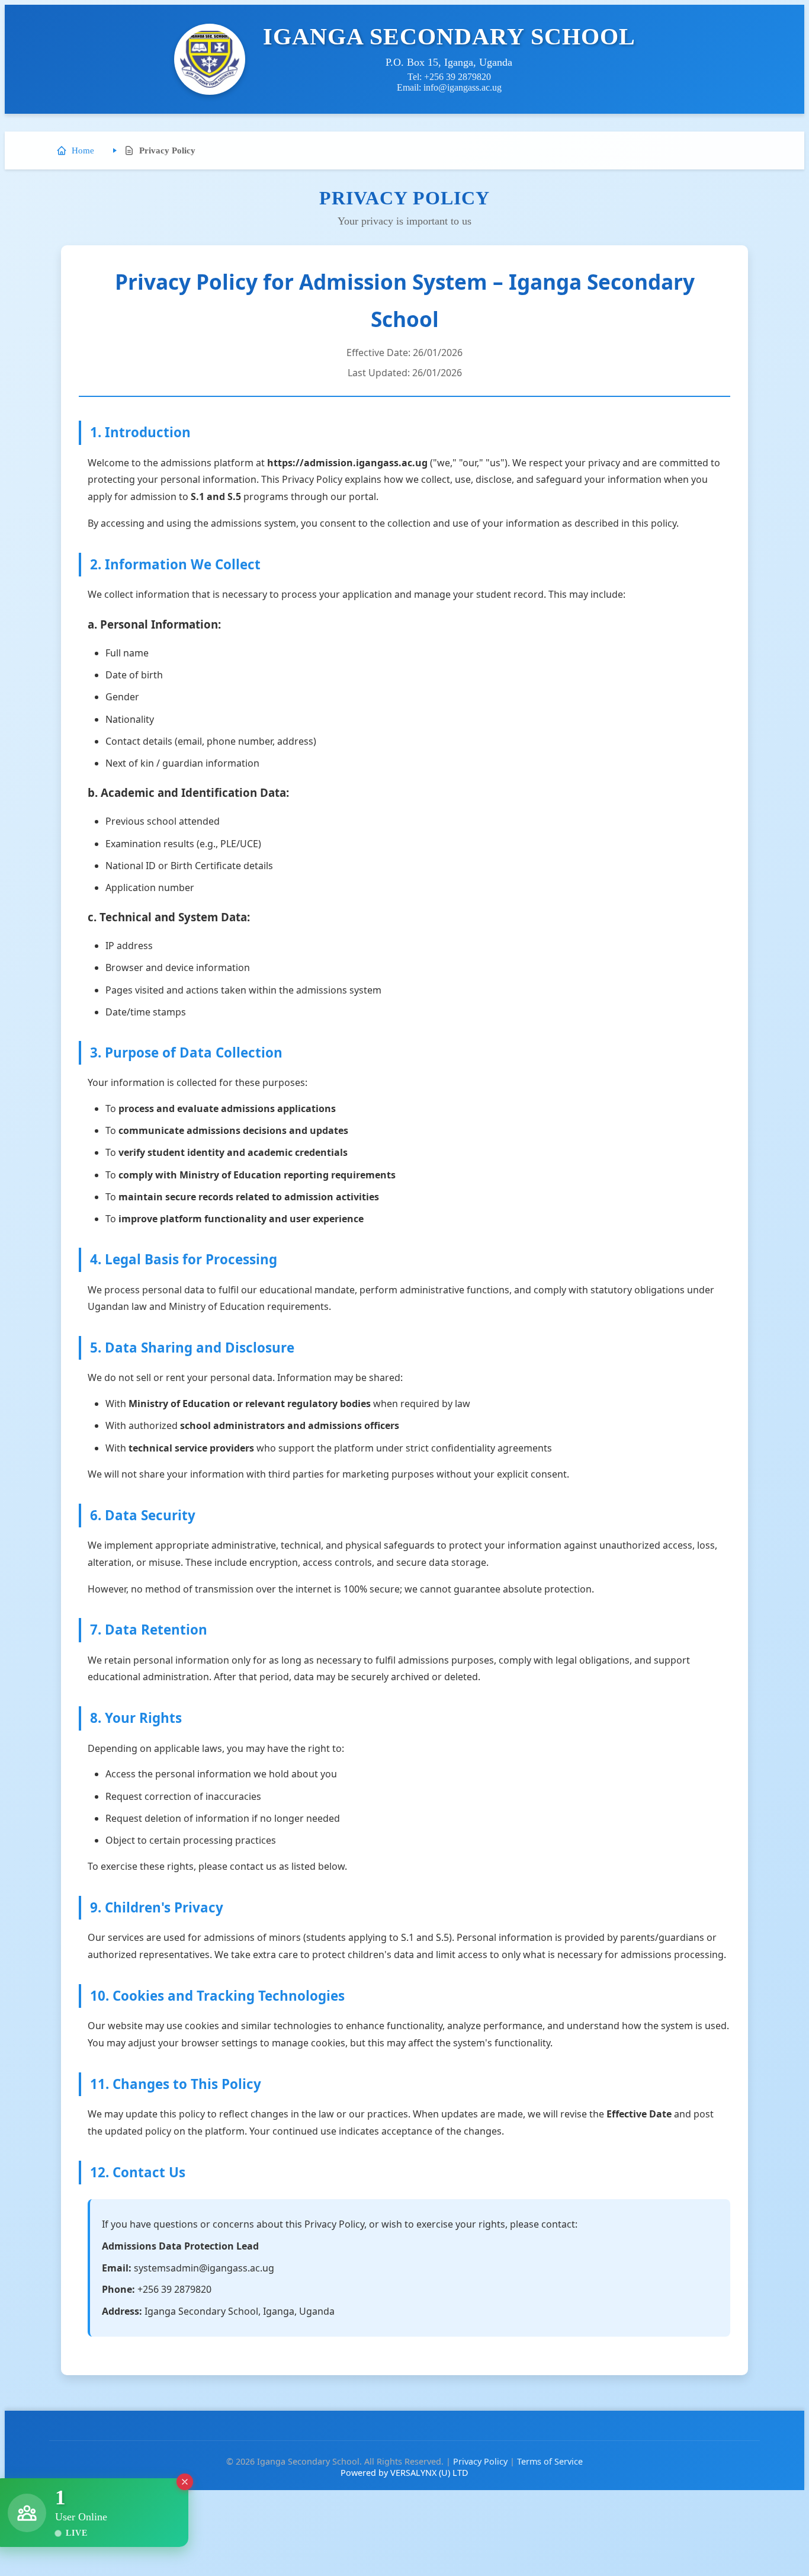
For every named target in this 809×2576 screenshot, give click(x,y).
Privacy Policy (480, 2461)
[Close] (184, 2485)
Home (83, 150)
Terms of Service (550, 2461)
